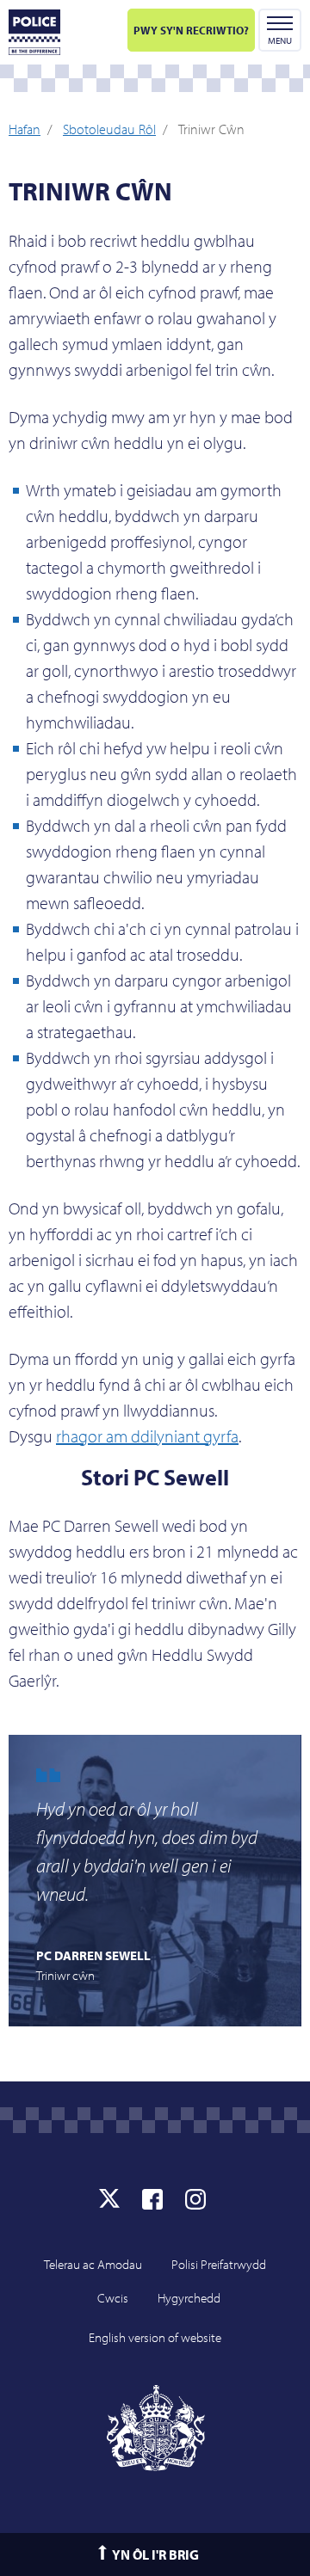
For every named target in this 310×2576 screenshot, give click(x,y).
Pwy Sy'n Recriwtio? (191, 30)
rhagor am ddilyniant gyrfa (147, 1436)
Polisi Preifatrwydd (219, 2264)
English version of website (155, 2337)
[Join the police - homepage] (34, 32)
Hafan (25, 129)
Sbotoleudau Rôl (109, 129)
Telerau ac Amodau (93, 2264)
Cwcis (113, 2298)
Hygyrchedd (189, 2298)
